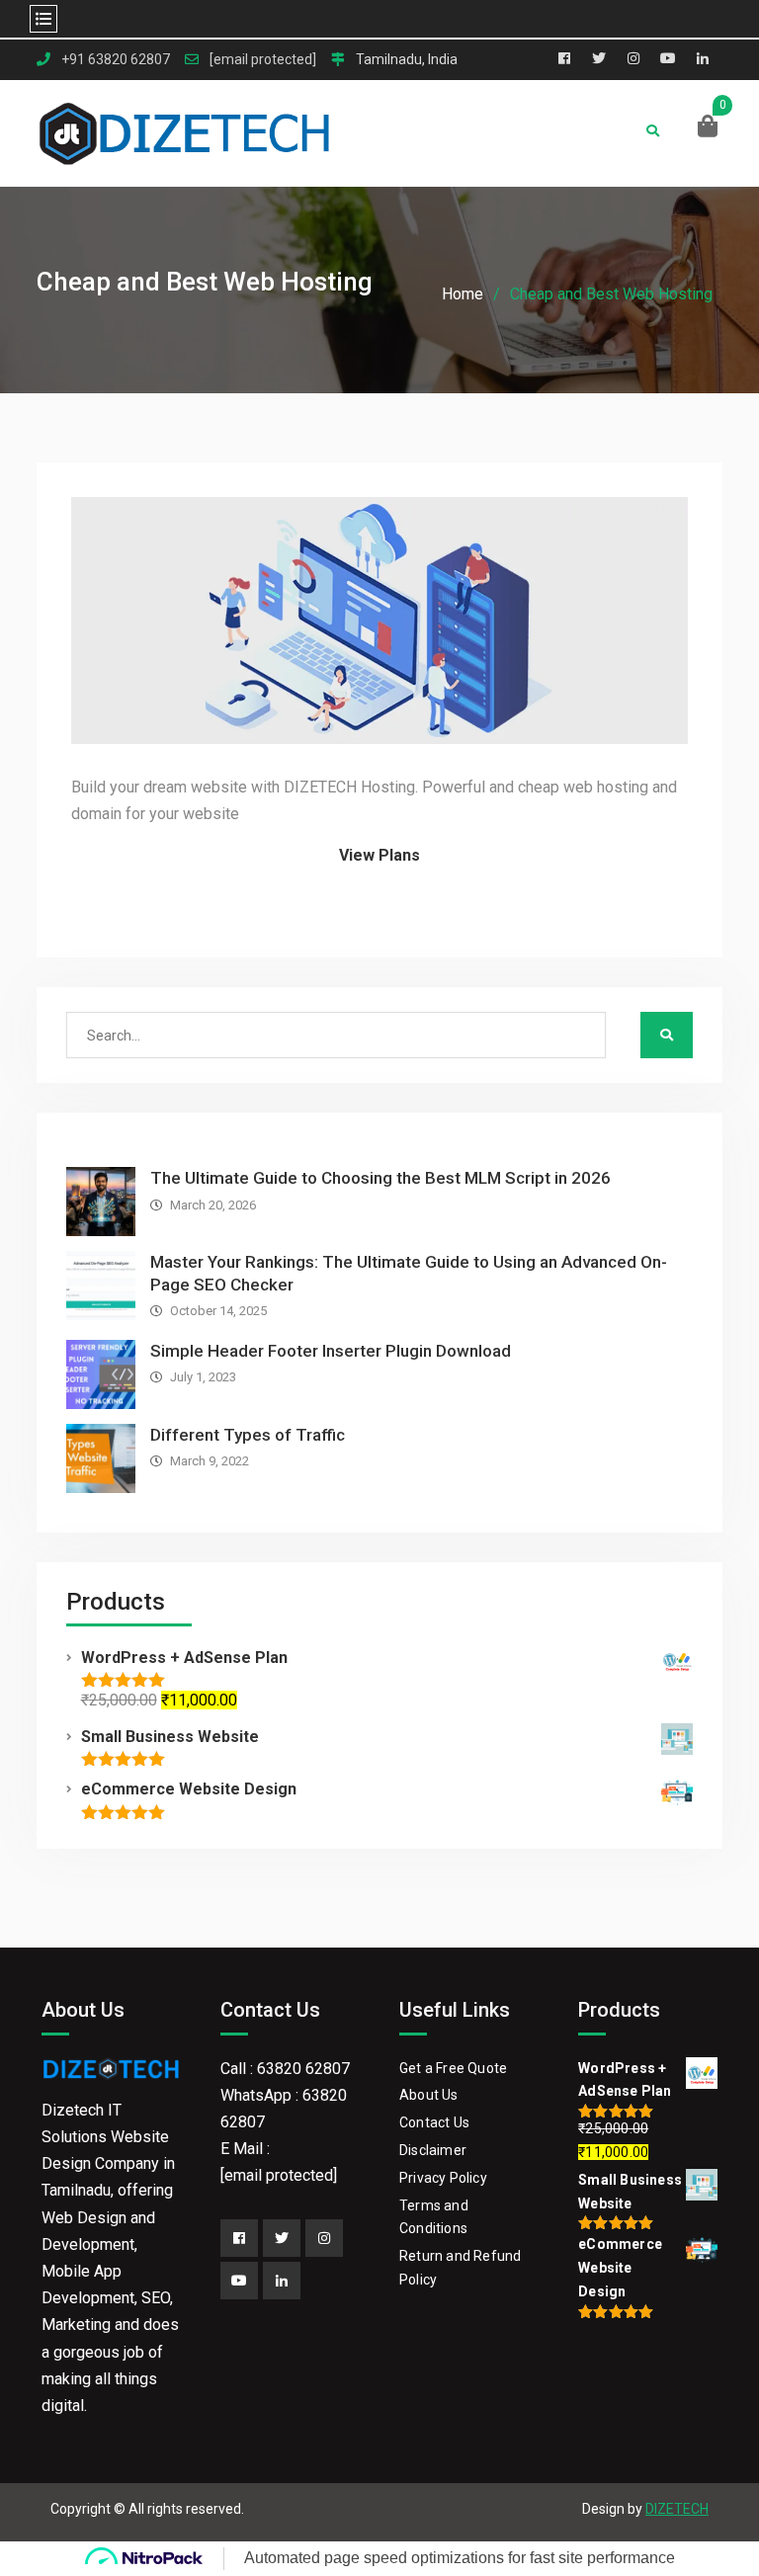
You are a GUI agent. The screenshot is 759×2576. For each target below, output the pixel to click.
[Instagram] (324, 2238)
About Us (429, 2095)
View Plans (379, 855)
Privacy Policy (443, 2178)
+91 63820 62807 (116, 60)
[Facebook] (239, 2238)
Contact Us (434, 2122)
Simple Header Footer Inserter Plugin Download (331, 1351)
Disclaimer (433, 2150)
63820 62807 (303, 2069)
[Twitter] (282, 2238)
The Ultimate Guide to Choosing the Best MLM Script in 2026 (380, 1178)
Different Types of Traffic (248, 1435)
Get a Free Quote (453, 2068)
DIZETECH (677, 2509)
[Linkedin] (282, 2281)
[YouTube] (239, 2281)
